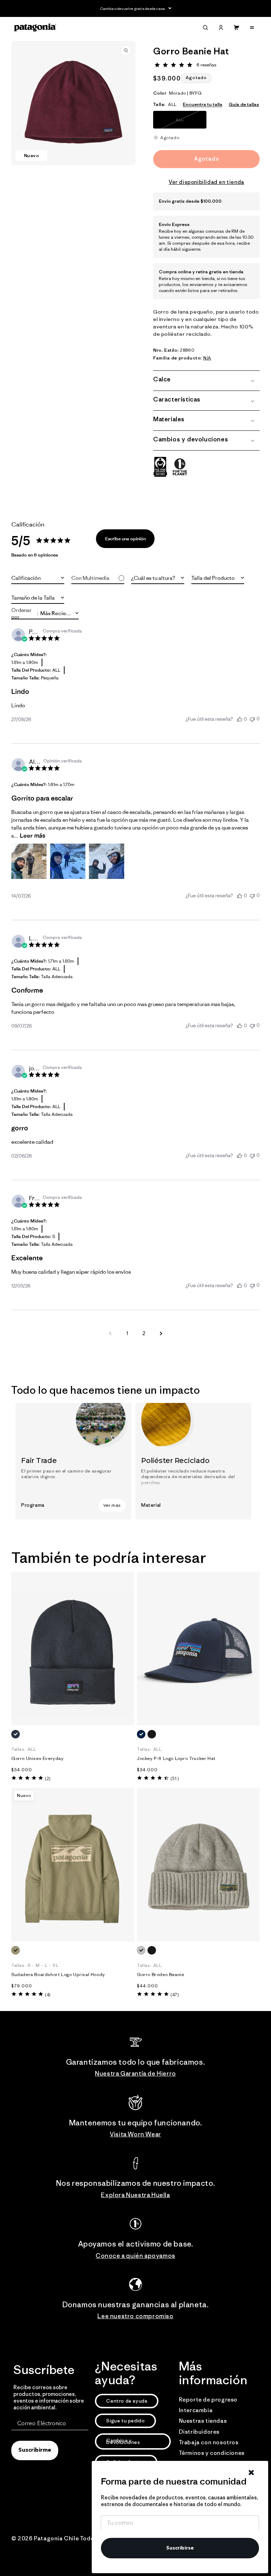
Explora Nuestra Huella (135, 2195)
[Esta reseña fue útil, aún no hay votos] (240, 719)
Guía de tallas (244, 104)
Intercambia (196, 2410)
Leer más (32, 835)
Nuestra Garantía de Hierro (135, 2074)
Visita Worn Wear (135, 2134)
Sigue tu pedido (125, 2421)
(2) (48, 1778)
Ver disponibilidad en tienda (206, 182)
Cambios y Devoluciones (123, 2441)
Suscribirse (180, 2548)
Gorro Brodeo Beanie (160, 1975)
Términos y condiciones (212, 2453)
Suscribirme (35, 2450)
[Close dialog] (251, 2473)
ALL (189, 123)
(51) (174, 1778)
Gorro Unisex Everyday (38, 1759)
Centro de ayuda (127, 2401)
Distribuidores (199, 2432)
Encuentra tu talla (203, 104)
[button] (205, 28)
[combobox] (38, 578)
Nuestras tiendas (203, 2421)
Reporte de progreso (208, 2399)
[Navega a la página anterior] (110, 1333)
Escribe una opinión (125, 539)
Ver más (112, 1505)
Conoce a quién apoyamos (135, 2256)
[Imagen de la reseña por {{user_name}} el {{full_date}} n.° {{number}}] (29, 861)
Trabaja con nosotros (209, 2442)
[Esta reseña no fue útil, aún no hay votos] (252, 719)
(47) (174, 1995)
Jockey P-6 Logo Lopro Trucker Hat (176, 1759)
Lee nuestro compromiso (135, 2316)
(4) (48, 1995)
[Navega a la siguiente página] (161, 1333)
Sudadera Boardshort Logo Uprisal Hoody (58, 1975)
